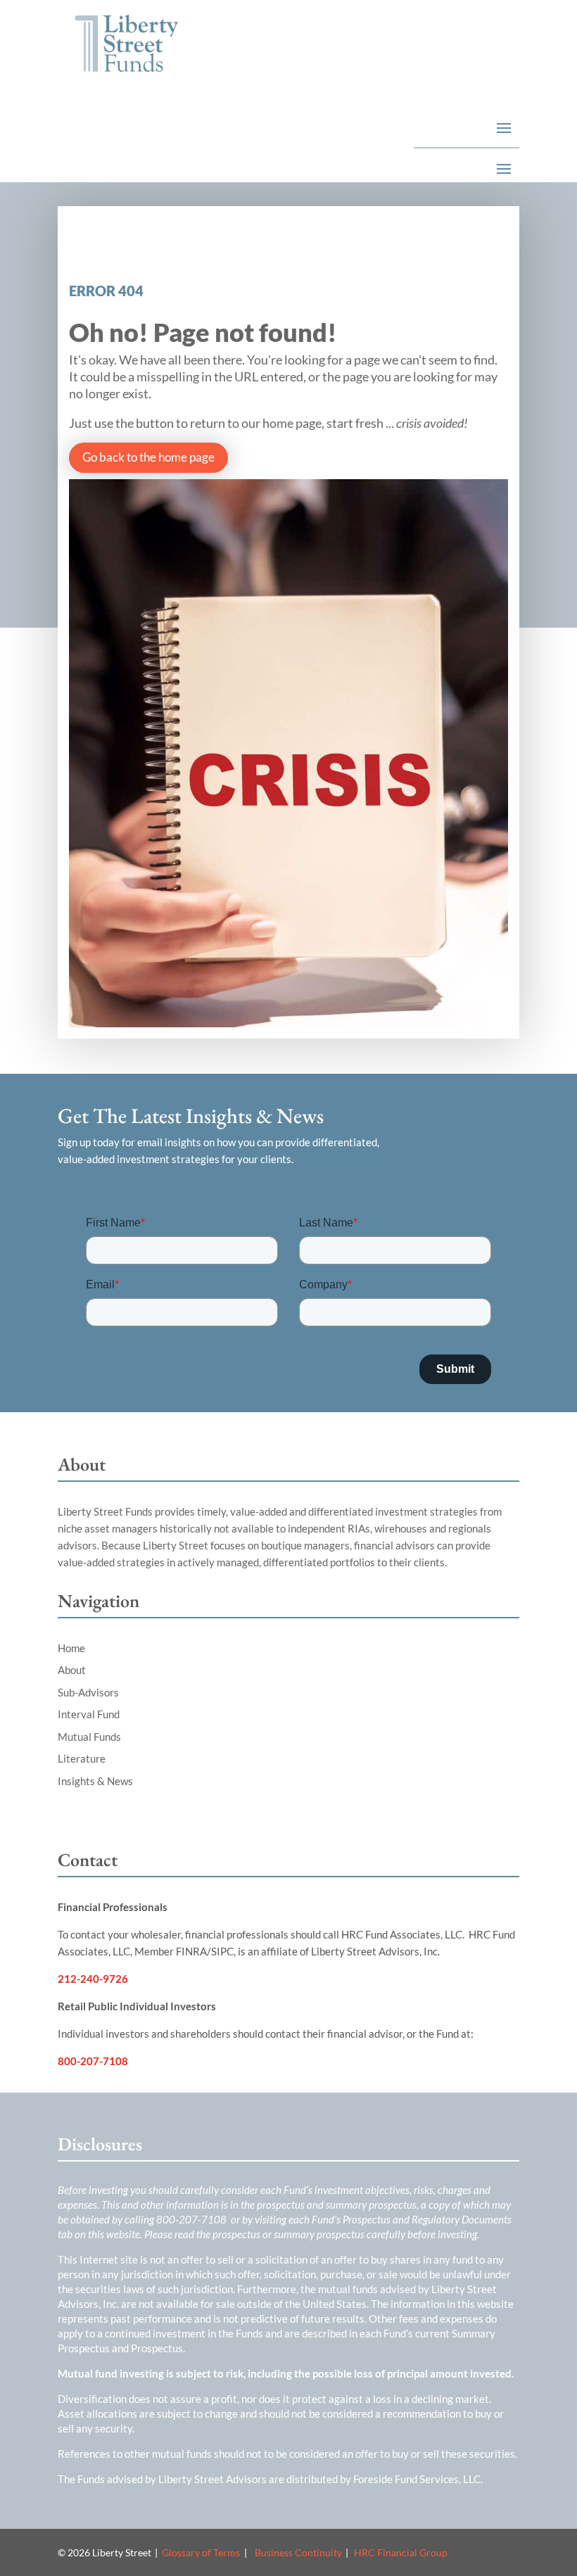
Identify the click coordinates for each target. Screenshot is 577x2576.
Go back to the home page (148, 457)
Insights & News (95, 1781)
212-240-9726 (93, 1979)
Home (71, 1648)
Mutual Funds (89, 1737)
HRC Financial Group (401, 2552)
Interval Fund (89, 1714)
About (72, 1670)
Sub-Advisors (88, 1692)
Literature (82, 1758)
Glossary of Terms (201, 2552)
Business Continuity (298, 2552)
